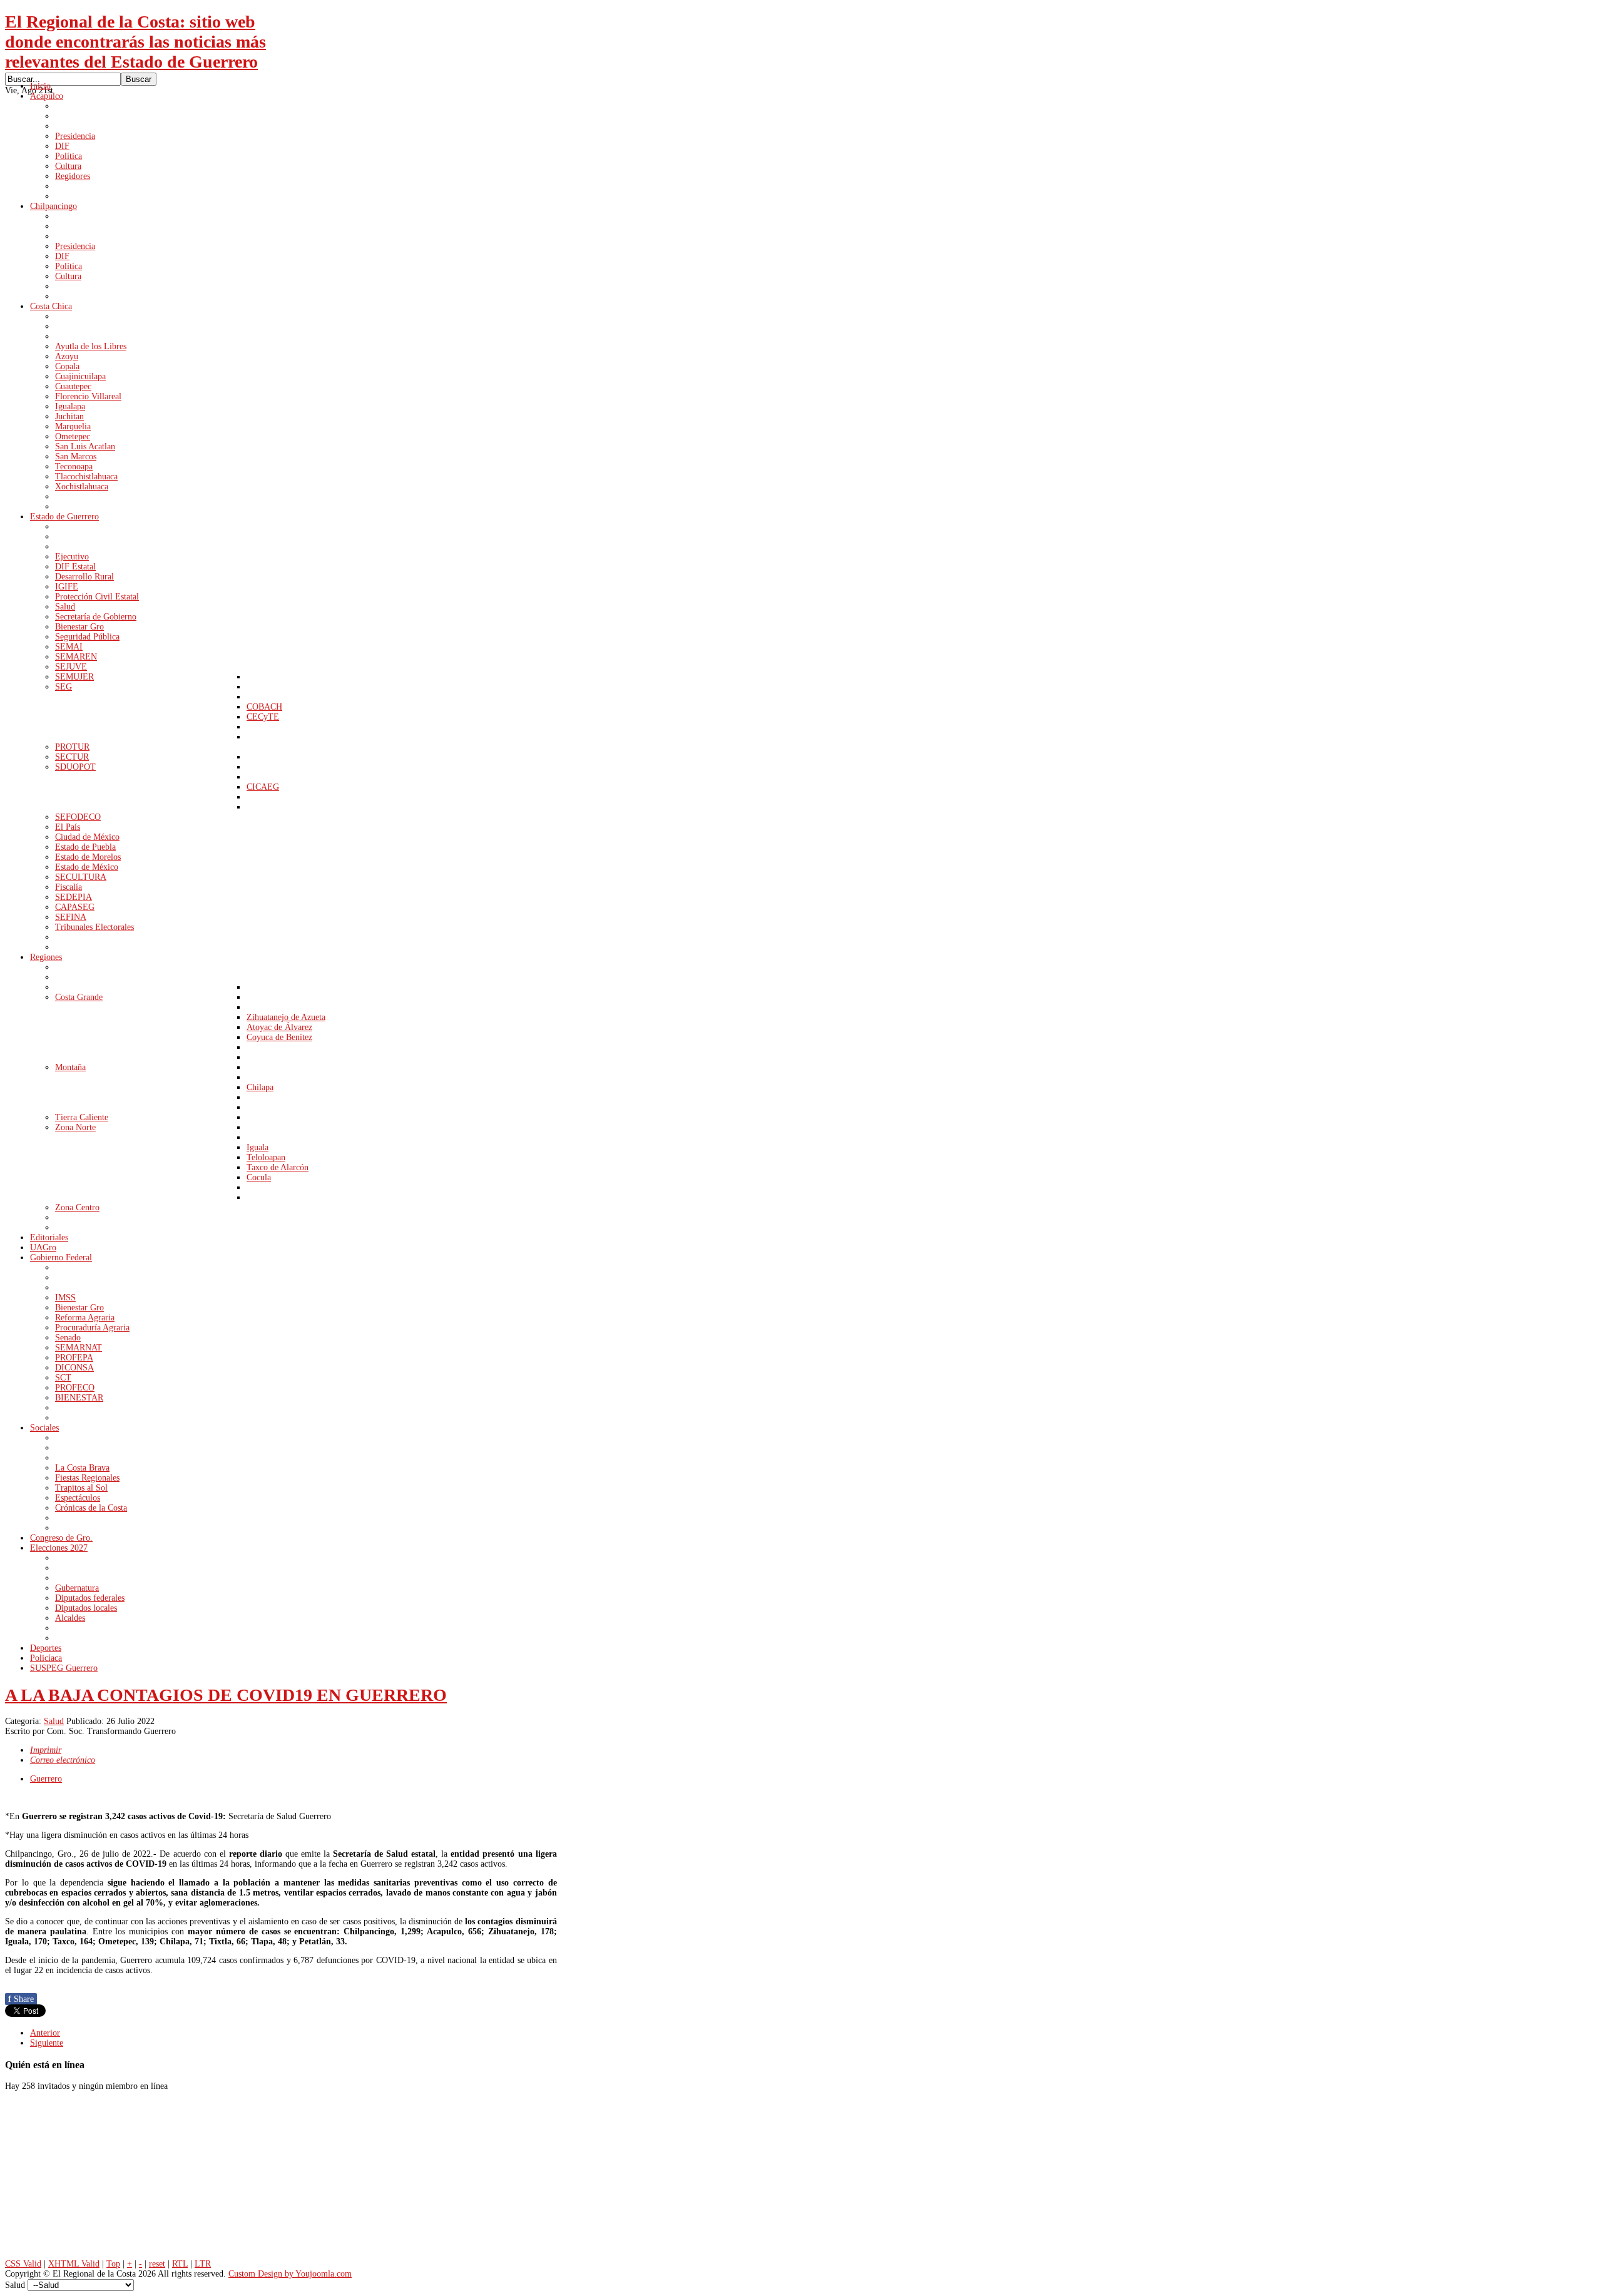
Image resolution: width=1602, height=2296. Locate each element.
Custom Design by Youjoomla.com (290, 2274)
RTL (180, 2264)
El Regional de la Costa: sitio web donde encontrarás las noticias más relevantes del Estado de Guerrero (135, 42)
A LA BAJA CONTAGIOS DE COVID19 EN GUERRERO (226, 1695)
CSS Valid (23, 2264)
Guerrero (46, 1779)
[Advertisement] (99, 2178)
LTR (203, 2264)
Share (21, 1999)
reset (157, 2264)
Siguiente (47, 2043)
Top (113, 2264)
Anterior (45, 2033)
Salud (54, 1721)
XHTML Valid (74, 2264)
